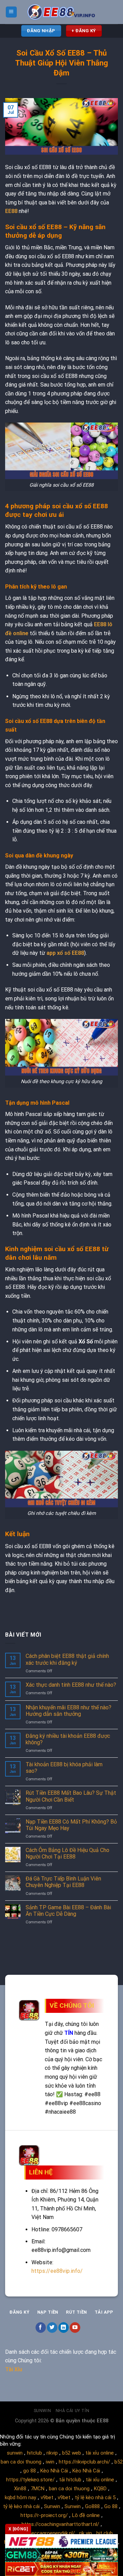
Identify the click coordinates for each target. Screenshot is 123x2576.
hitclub (35, 2453)
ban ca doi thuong (21, 2462)
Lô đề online (86, 2515)
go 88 (30, 2471)
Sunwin (43, 2411)
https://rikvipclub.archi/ (84, 2462)
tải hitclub (70, 2480)
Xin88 (20, 2489)
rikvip (52, 2453)
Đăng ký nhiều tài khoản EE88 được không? (68, 1739)
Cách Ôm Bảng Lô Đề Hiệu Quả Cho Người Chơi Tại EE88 (67, 1853)
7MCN (38, 2489)
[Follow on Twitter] (52, 2328)
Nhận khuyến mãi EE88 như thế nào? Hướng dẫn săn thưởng (69, 1711)
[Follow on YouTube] (75, 2328)
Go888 (92, 2506)
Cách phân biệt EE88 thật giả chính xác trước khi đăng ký (67, 1659)
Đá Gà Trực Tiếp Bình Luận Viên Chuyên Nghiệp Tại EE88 (63, 1882)
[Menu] (11, 12)
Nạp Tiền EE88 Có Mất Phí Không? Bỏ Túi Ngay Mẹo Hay (71, 1825)
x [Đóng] (18, 2529)
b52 (119, 2462)
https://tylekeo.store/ (30, 2480)
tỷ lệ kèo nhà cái (21, 2506)
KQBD (100, 2489)
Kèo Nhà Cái (54, 2471)
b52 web (72, 2453)
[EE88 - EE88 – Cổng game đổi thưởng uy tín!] (61, 12)
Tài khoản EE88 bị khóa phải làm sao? (64, 1768)
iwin (50, 2462)
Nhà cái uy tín (73, 2411)
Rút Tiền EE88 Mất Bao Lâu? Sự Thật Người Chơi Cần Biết (71, 1796)
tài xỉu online (100, 2453)
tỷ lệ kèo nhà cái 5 (95, 2497)
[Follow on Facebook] (41, 2328)
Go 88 (111, 2506)
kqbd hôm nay (20, 2497)
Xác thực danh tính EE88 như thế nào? (72, 1685)
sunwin (15, 2453)
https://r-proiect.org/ (44, 2515)
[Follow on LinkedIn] (64, 2328)
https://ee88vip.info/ (57, 2271)
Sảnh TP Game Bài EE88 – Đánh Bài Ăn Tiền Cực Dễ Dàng (68, 1911)
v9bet (47, 2497)
